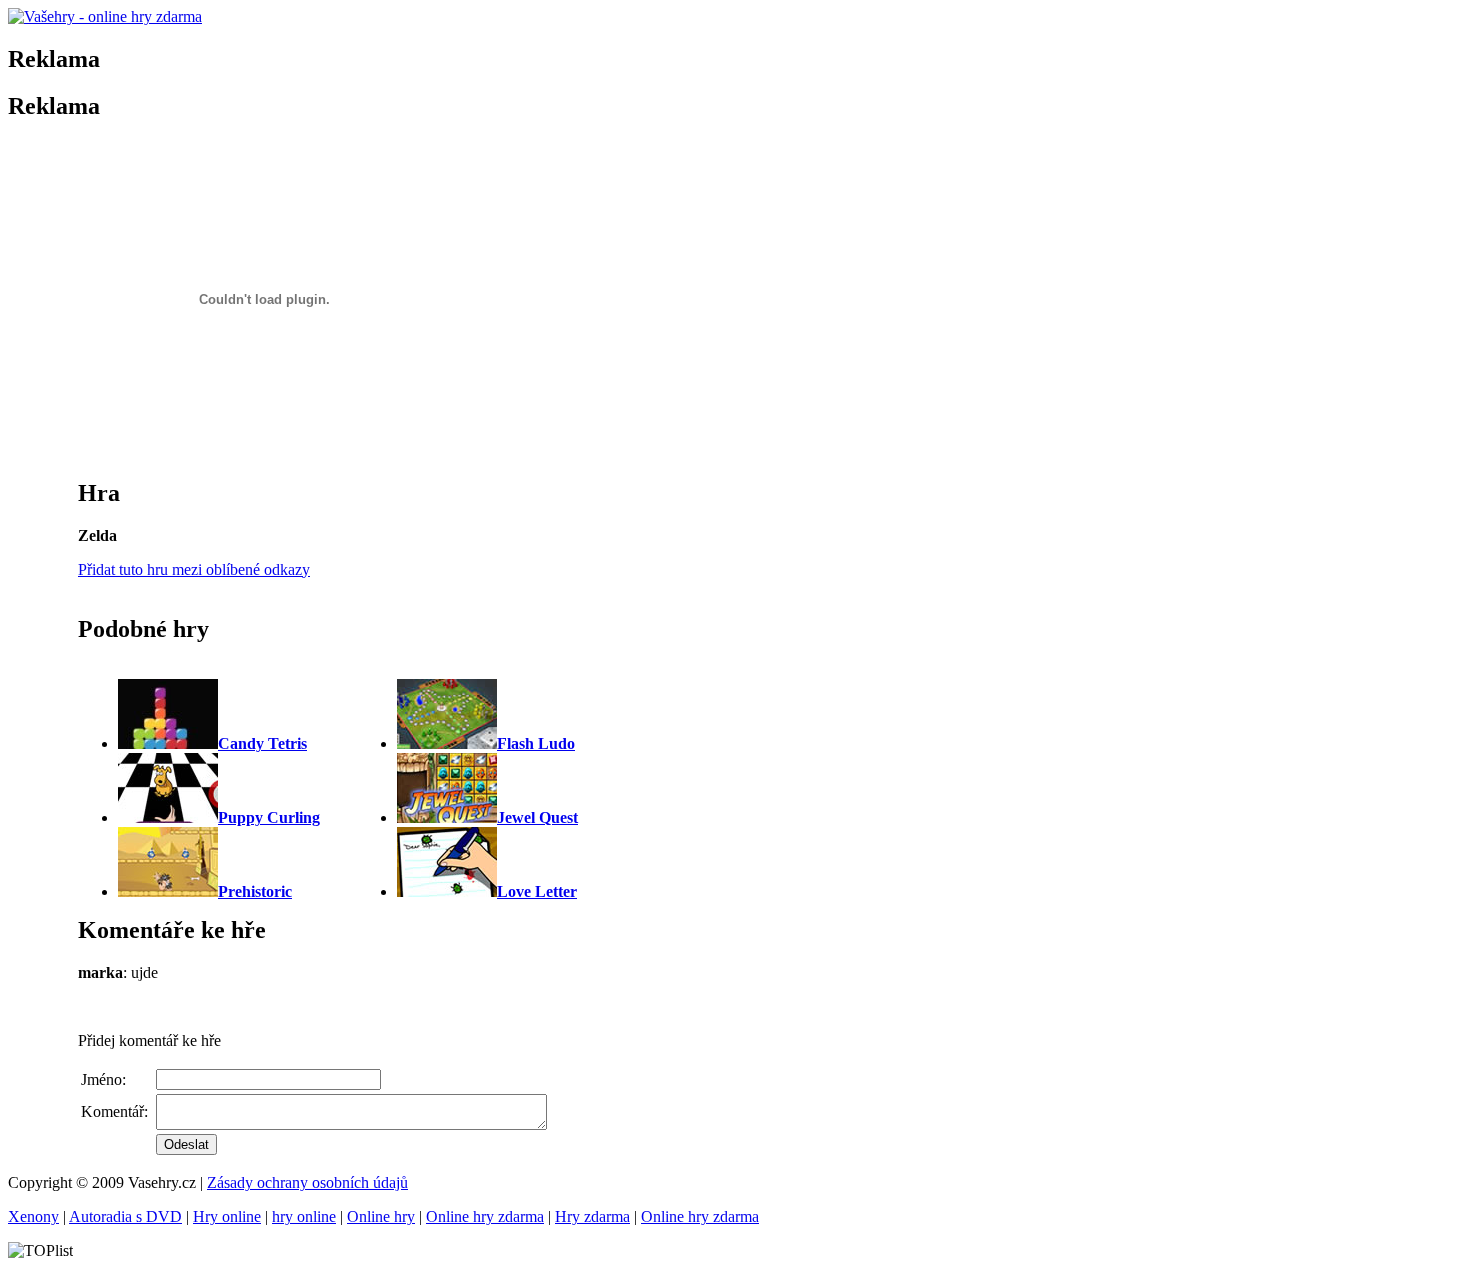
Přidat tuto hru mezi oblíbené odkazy (194, 569)
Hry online (227, 1216)
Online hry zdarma (485, 1216)
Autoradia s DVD (125, 1216)
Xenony (33, 1216)
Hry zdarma (592, 1216)
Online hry (381, 1216)
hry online (304, 1216)
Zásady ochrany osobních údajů (307, 1182)
